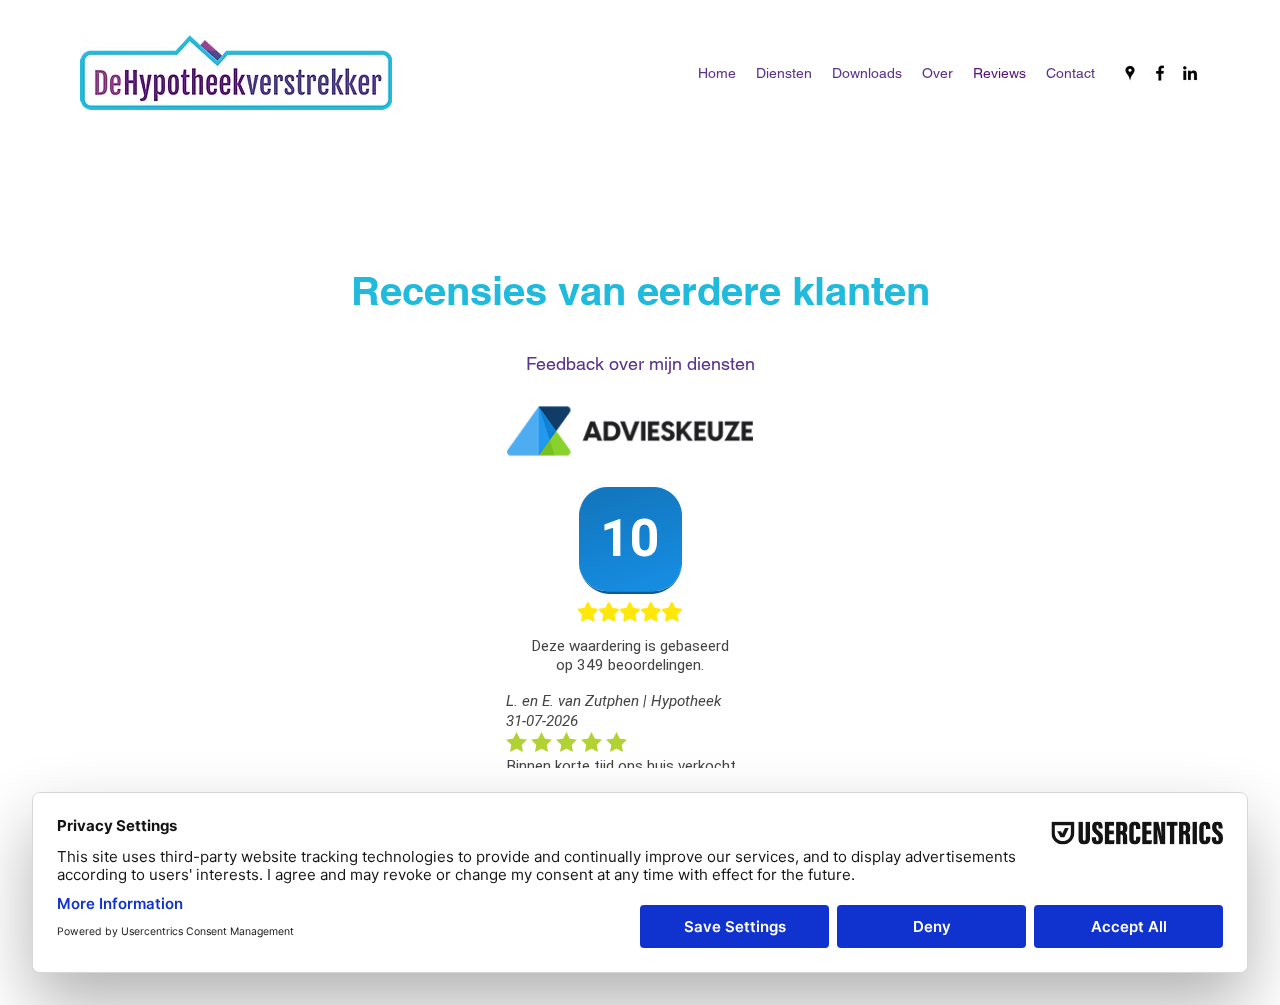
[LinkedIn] (1190, 73)
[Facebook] (1160, 73)
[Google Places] (1130, 73)
